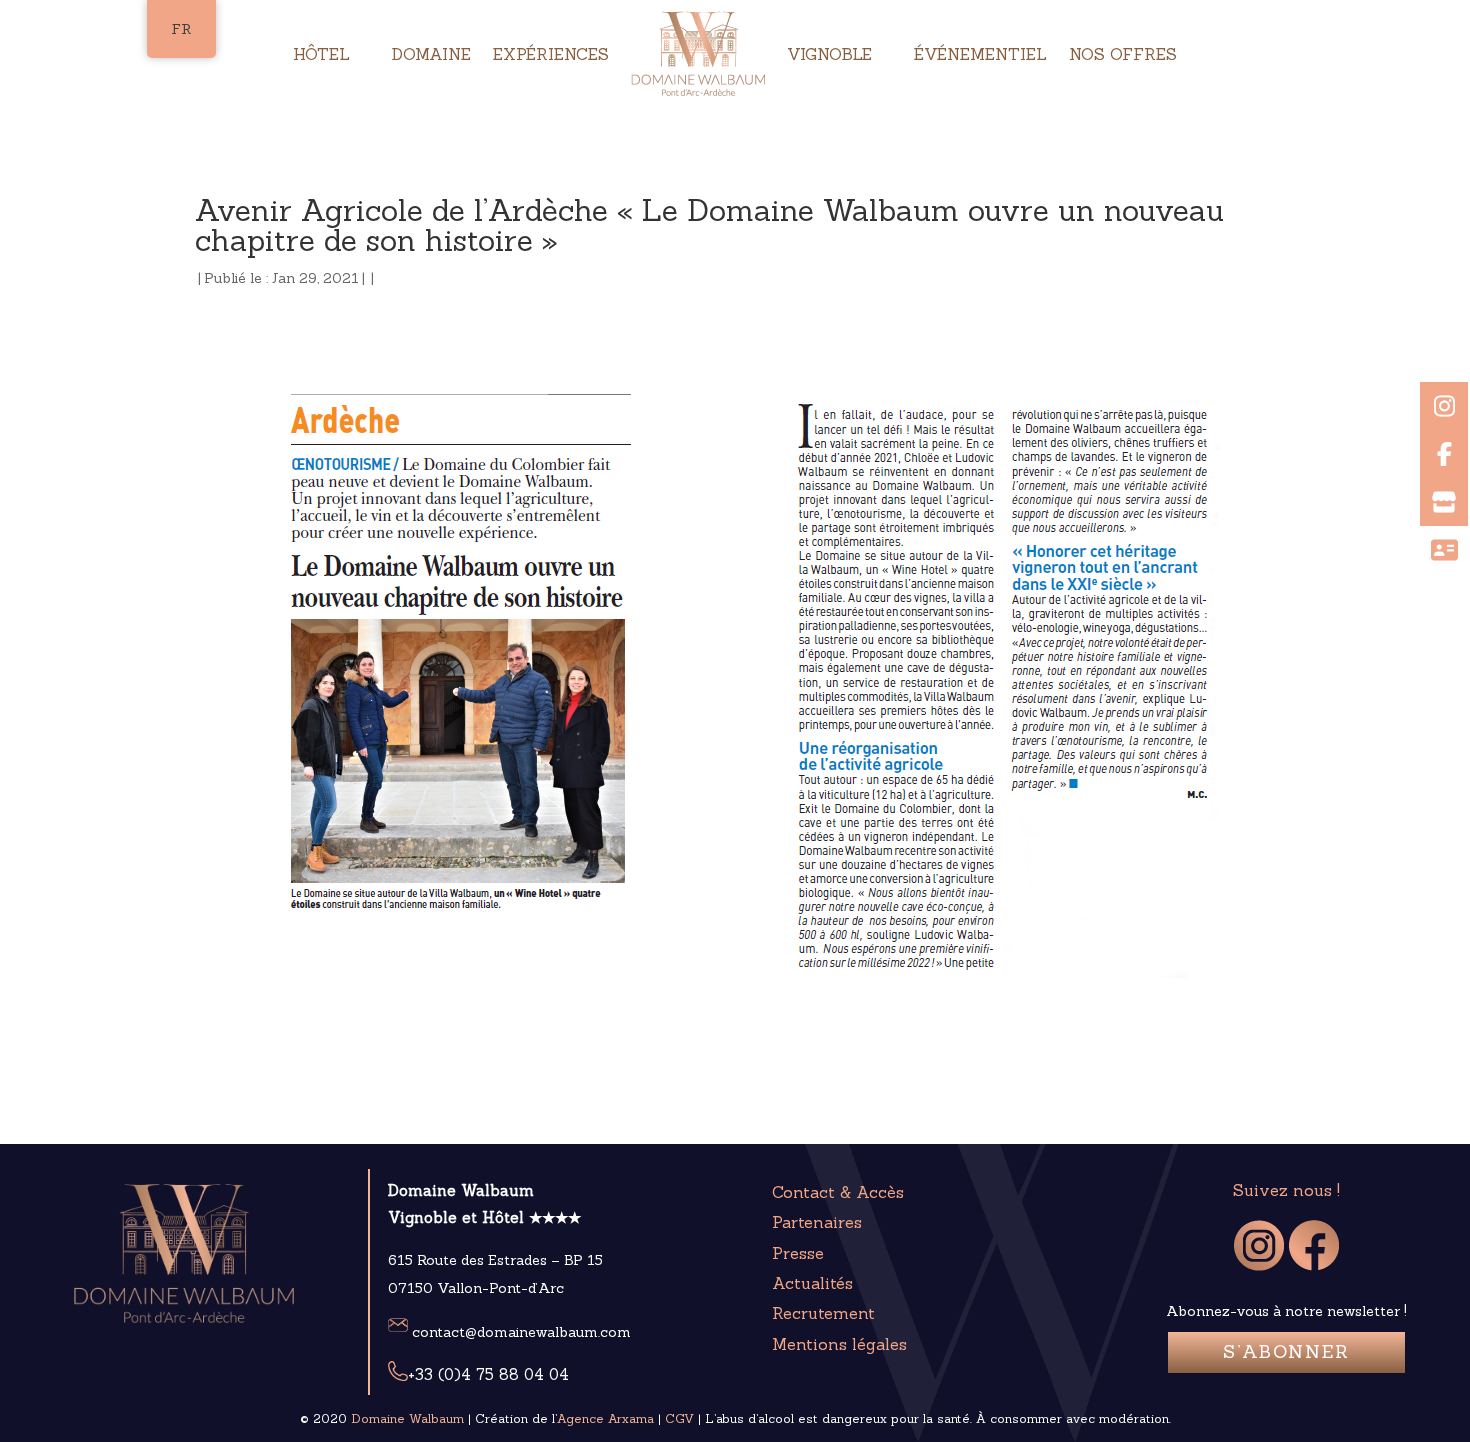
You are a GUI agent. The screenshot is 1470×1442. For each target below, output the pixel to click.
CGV (679, 1418)
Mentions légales (839, 1344)
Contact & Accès (838, 1192)
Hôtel (321, 54)
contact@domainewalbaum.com (519, 1332)
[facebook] (1314, 1265)
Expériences (551, 54)
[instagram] (1259, 1265)
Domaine (431, 54)
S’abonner (1286, 1351)
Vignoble (829, 54)
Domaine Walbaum (407, 1418)
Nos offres (1123, 54)
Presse (798, 1253)
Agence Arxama (605, 1418)
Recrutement (823, 1313)
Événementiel (980, 54)
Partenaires (817, 1222)
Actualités (812, 1283)
